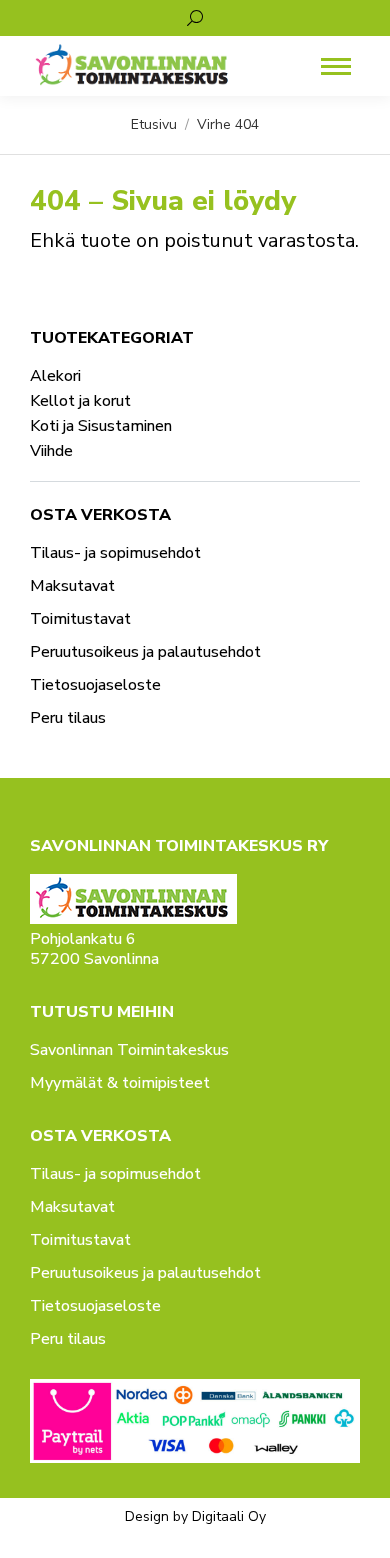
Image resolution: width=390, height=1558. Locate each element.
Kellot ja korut (80, 401)
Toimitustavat (80, 619)
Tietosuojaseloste (95, 685)
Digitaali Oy (229, 1516)
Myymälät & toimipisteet (120, 1083)
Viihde (51, 451)
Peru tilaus (68, 718)
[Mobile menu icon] (336, 66)
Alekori (55, 376)
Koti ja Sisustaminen (101, 426)
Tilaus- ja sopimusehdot (115, 553)
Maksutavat (72, 586)
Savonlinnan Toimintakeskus (129, 1050)
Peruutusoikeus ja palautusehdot (145, 652)
